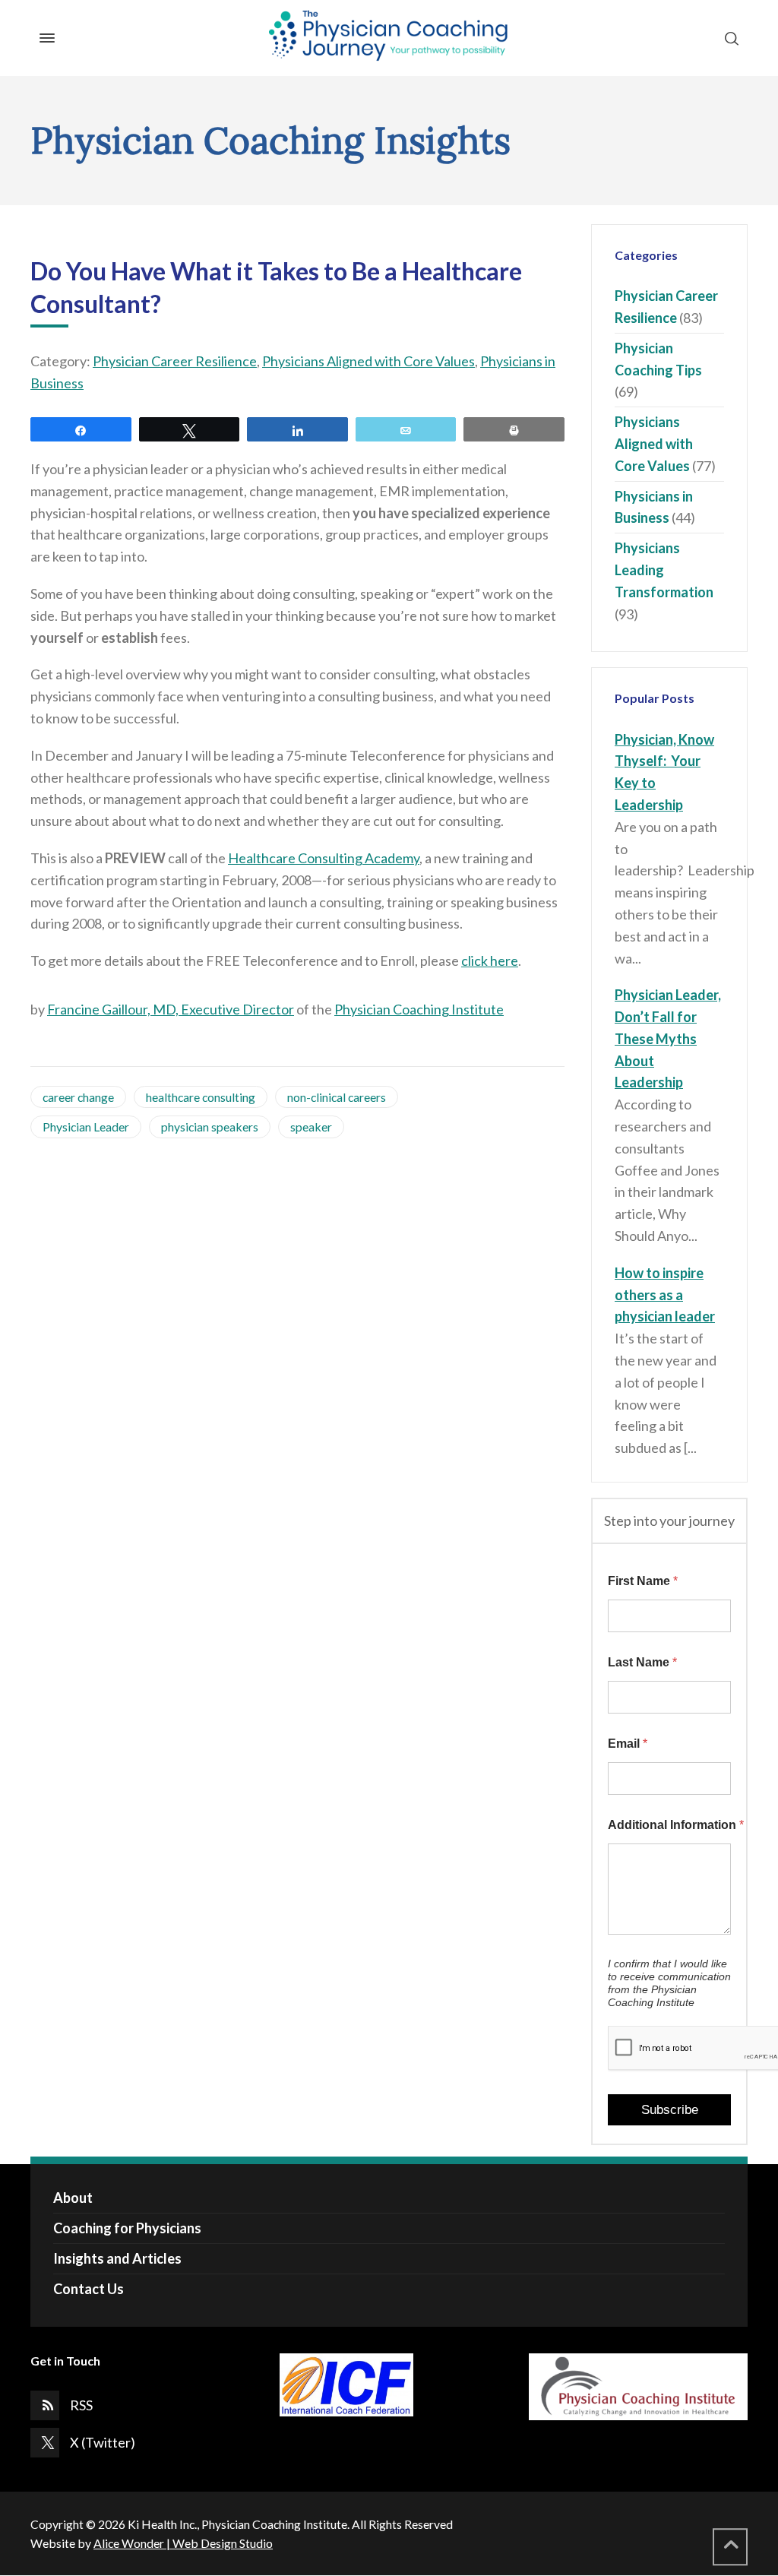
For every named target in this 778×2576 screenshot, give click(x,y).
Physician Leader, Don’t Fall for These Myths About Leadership (668, 1038)
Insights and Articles (117, 2258)
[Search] (729, 38)
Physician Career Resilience (175, 361)
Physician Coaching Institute (419, 1009)
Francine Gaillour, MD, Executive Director (171, 1009)
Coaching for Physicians (127, 2228)
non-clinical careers (337, 1097)
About (73, 2198)
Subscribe (670, 2110)
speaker (311, 1127)
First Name (643, 1581)
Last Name (642, 1662)
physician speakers (210, 1127)
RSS (81, 2405)
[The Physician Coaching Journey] (389, 38)
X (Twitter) (103, 2442)
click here (490, 960)
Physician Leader (86, 1127)
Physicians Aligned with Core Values (368, 361)
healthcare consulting (201, 1097)
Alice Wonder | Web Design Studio (183, 2543)
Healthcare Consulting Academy (324, 858)
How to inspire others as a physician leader (665, 1295)
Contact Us (89, 2289)
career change (78, 1097)
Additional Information (669, 1825)
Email (628, 1744)
